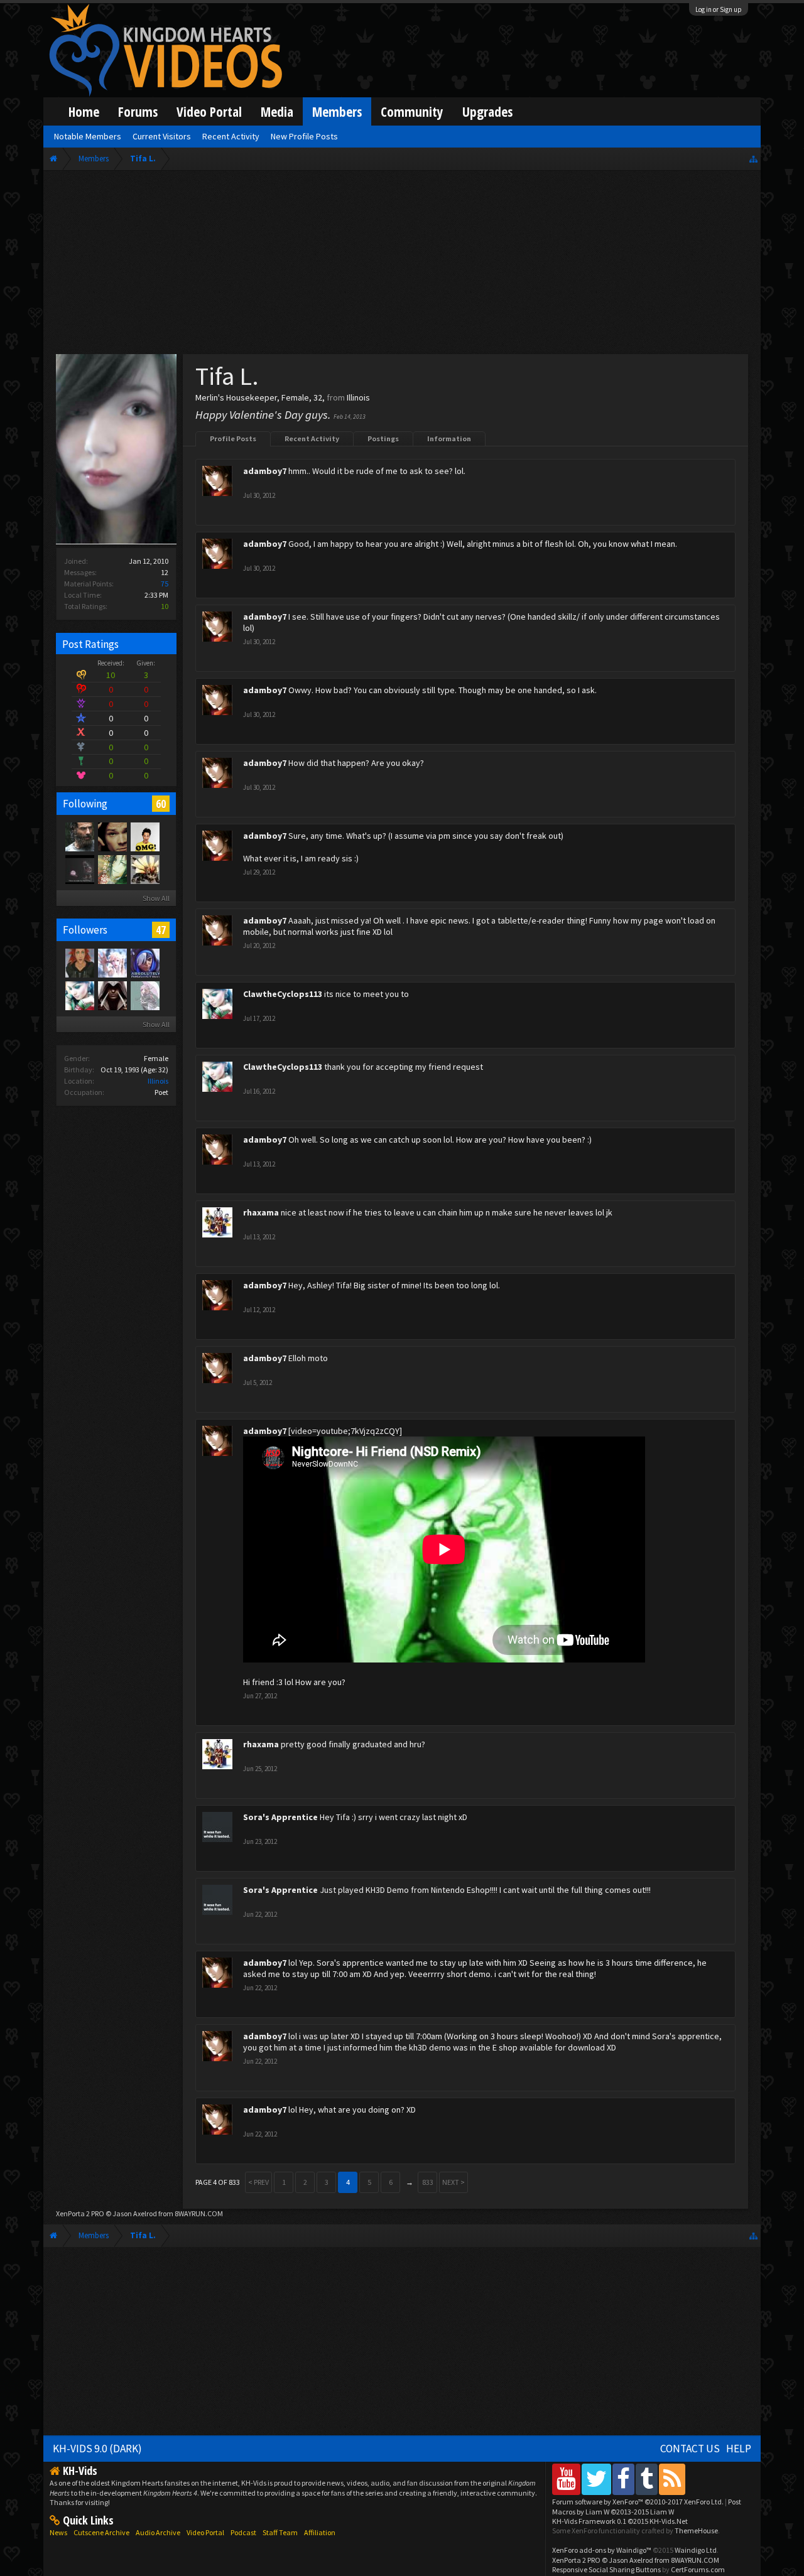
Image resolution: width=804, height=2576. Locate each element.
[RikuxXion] (79, 962)
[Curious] (112, 869)
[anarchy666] (112, 995)
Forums (138, 111)
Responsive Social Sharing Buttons (606, 2569)
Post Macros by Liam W (647, 2506)
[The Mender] (144, 869)
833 (428, 2182)
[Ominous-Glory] (144, 962)
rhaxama (261, 1212)
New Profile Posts (304, 136)
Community (412, 111)
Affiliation (320, 2532)
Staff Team (280, 2532)
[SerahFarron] (112, 962)
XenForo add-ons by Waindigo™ (602, 2550)
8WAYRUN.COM (199, 2213)
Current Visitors (162, 136)
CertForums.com (698, 2569)
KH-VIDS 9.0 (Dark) (97, 2449)
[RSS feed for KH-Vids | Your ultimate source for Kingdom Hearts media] (672, 2479)
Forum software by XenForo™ (638, 2502)
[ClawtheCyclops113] (79, 995)
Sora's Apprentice (280, 1817)
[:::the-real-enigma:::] (79, 869)
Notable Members (88, 136)
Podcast (243, 2532)
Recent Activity (312, 439)
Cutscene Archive (101, 2532)
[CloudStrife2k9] (79, 836)
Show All (156, 898)
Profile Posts (233, 439)
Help (739, 2449)
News (58, 2532)
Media (277, 111)
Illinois (158, 1081)
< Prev (258, 2182)
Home (84, 111)
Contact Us (690, 2449)
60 (161, 804)
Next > (454, 2182)
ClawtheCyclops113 (283, 994)
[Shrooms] (144, 836)
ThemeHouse (696, 2530)
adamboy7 (265, 471)
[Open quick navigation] (753, 159)
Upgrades (487, 111)
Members (337, 111)
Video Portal (209, 111)
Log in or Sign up (719, 9)
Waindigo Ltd (696, 2550)
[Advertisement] (402, 265)
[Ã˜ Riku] (112, 836)
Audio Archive (158, 2532)
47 (161, 930)
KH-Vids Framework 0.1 (620, 2521)
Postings (383, 439)
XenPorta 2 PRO (80, 2213)
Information (449, 439)
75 (165, 584)
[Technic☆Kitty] (144, 995)
